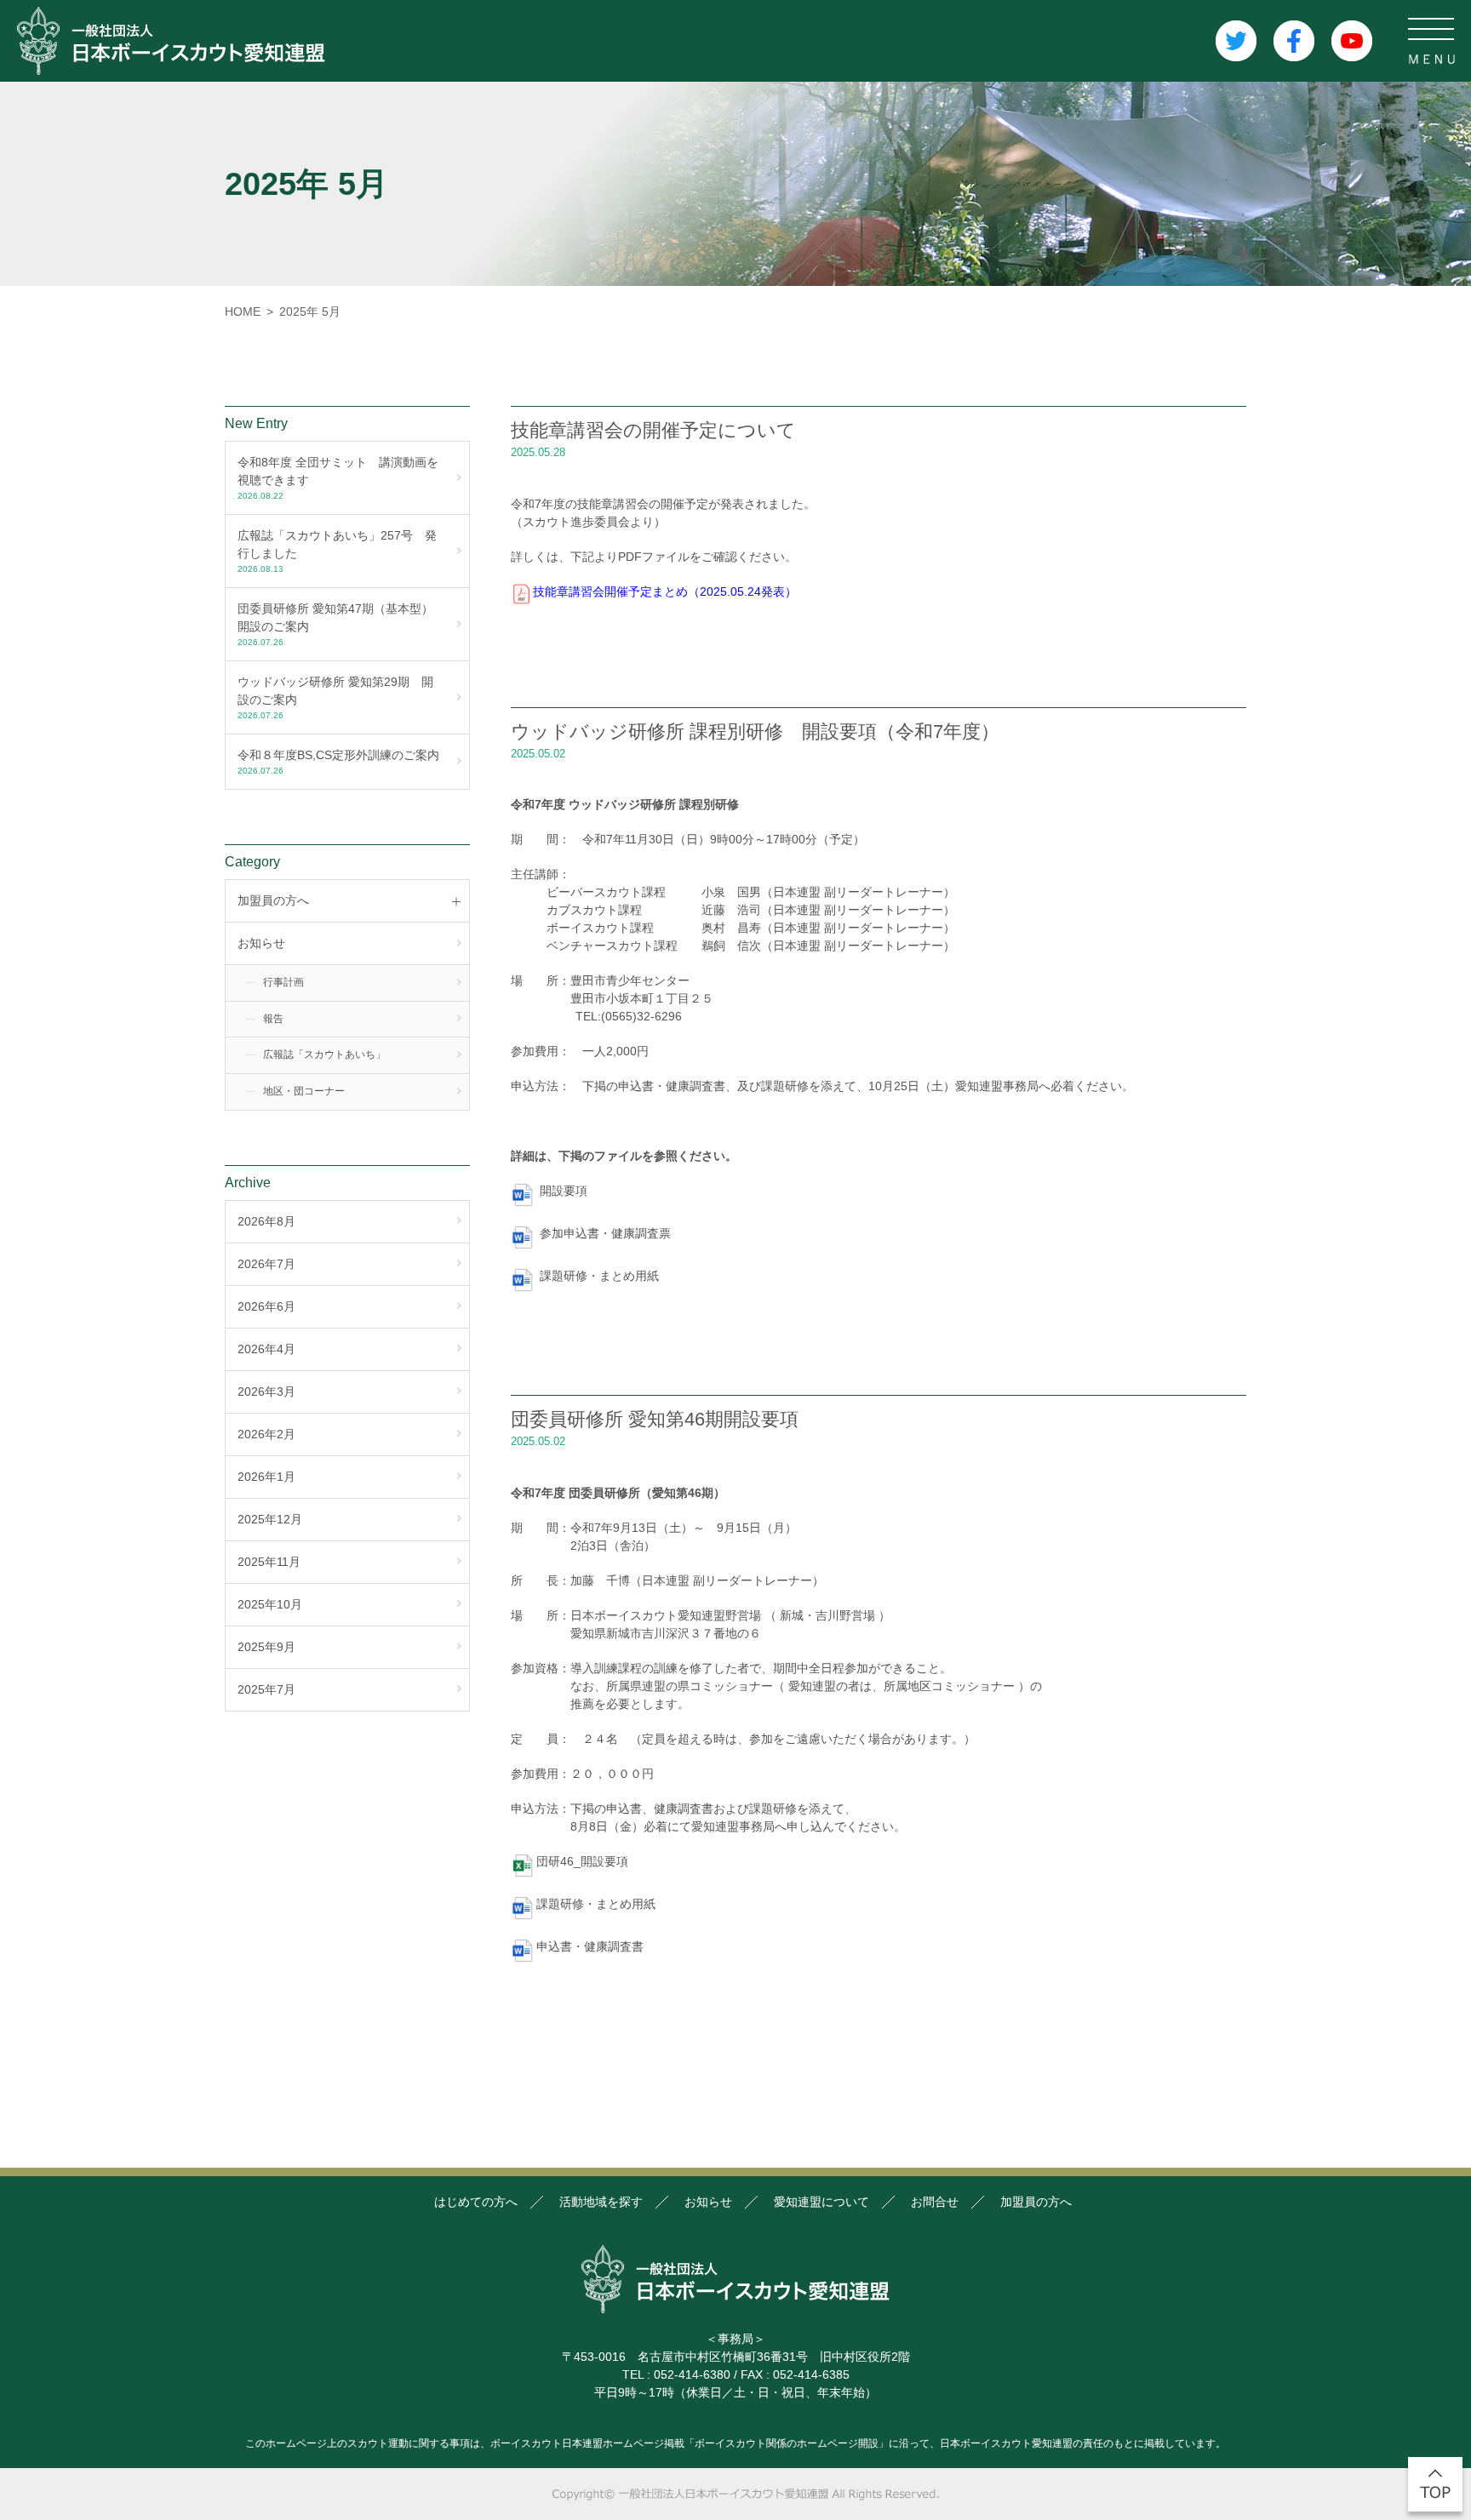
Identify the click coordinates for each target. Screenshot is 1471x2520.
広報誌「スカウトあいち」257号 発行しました (337, 551)
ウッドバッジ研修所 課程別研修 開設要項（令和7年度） (755, 731)
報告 (273, 1019)
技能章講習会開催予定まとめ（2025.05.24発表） (665, 591)
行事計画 (283, 982)
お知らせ (261, 943)
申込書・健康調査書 (590, 1946)
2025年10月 (270, 1604)
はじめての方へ (476, 2202)
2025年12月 (270, 1519)
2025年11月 (269, 1562)
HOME (243, 311)
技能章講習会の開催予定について (653, 430)
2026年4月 (266, 1349)
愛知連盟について (821, 2202)
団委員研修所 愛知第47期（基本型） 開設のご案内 (341, 624)
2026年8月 (266, 1221)
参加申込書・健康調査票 (605, 1233)
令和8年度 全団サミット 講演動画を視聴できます (338, 478)
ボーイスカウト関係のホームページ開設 (787, 2443)
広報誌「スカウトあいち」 (324, 1054)
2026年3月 (266, 1391)
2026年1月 (266, 1477)
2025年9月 (266, 1647)
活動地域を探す (601, 2202)
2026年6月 (266, 1306)
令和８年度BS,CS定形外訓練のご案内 (338, 762)
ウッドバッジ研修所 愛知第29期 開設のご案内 (335, 697)
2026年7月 (266, 1264)
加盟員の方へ (1036, 2202)
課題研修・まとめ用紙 (599, 1276)
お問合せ (935, 2202)
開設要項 (564, 1191)
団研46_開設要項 (582, 1861)
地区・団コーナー (304, 1091)
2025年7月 (266, 1689)
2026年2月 (266, 1434)
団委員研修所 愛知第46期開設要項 (655, 1419)
